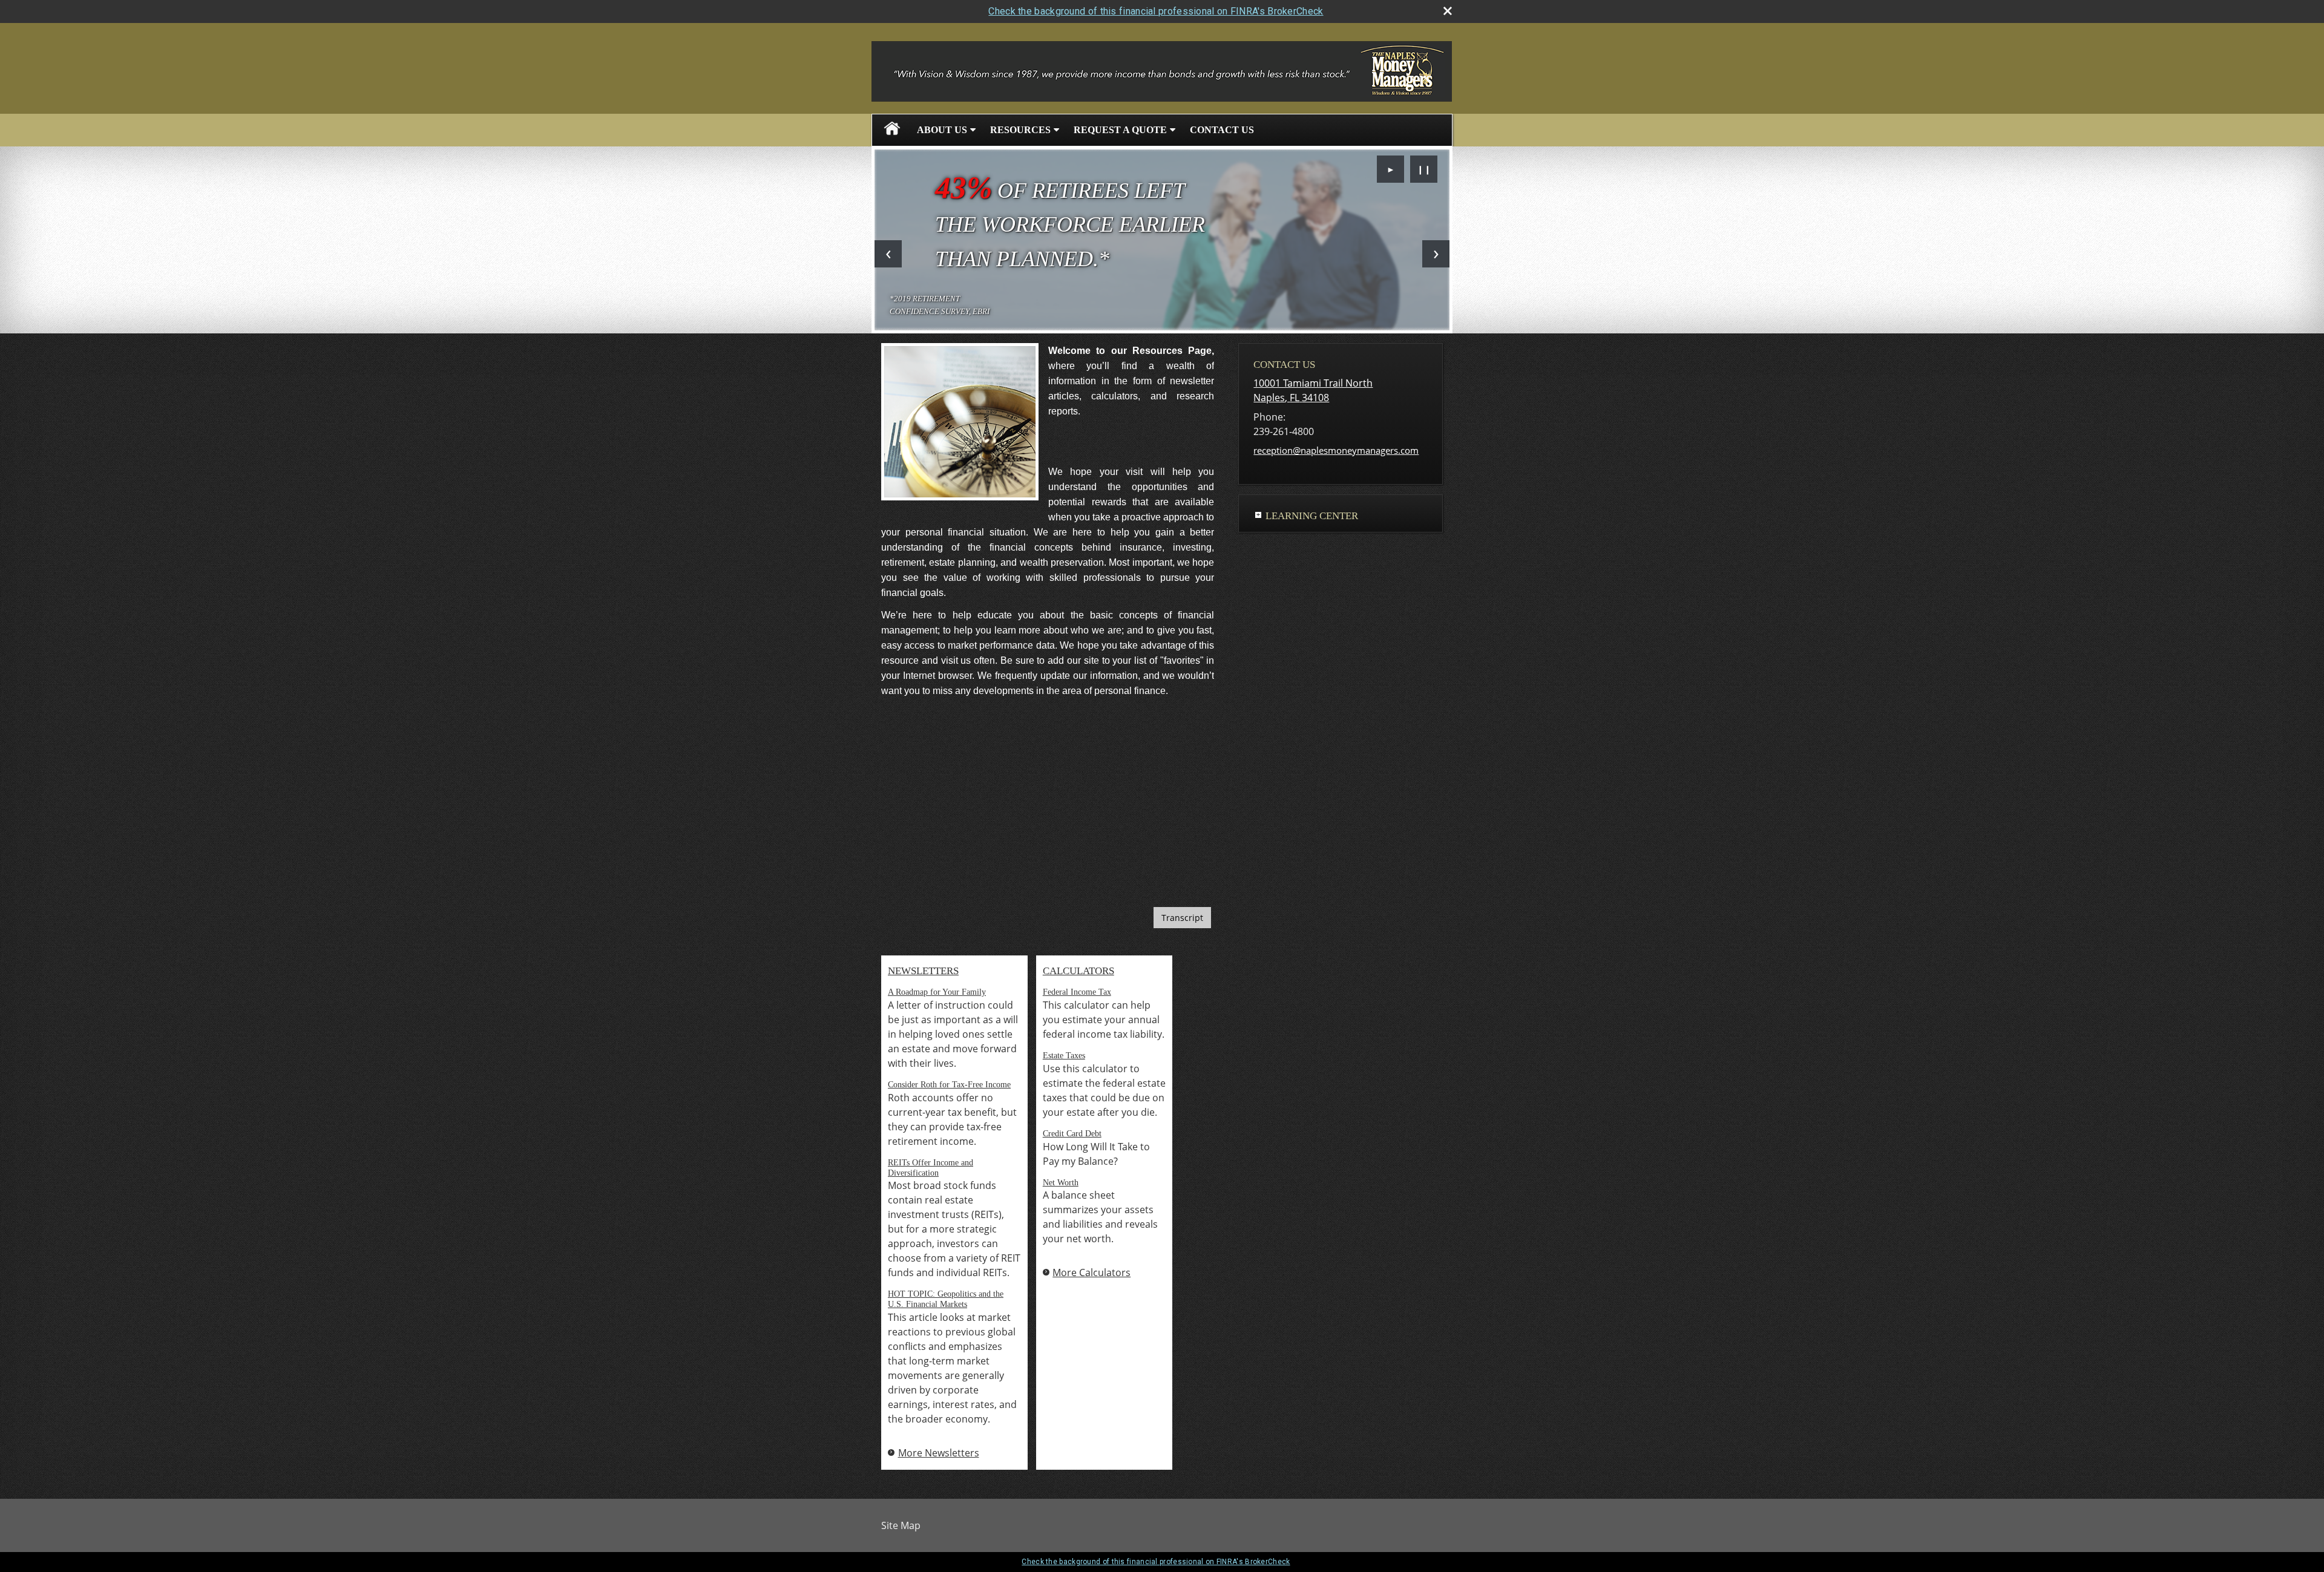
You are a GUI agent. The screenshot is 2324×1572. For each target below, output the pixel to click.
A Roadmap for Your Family (937, 992)
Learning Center (1312, 516)
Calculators (1078, 971)
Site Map (901, 1525)
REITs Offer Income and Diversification (931, 1168)
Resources (1020, 130)
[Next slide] (1436, 254)
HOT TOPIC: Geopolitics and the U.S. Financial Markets (946, 1299)
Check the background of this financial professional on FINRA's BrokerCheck (1156, 11)
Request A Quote (1120, 130)
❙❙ (1424, 169)
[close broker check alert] (1448, 11)
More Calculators (1091, 1272)
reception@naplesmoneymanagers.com (1336, 450)
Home (892, 130)
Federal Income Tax (1077, 992)
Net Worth (1061, 1183)
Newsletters (923, 971)
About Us (942, 130)
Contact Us (1222, 130)
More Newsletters (939, 1453)
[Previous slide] (888, 254)
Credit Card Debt (1072, 1134)
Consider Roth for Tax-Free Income (949, 1085)
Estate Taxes (1064, 1056)
